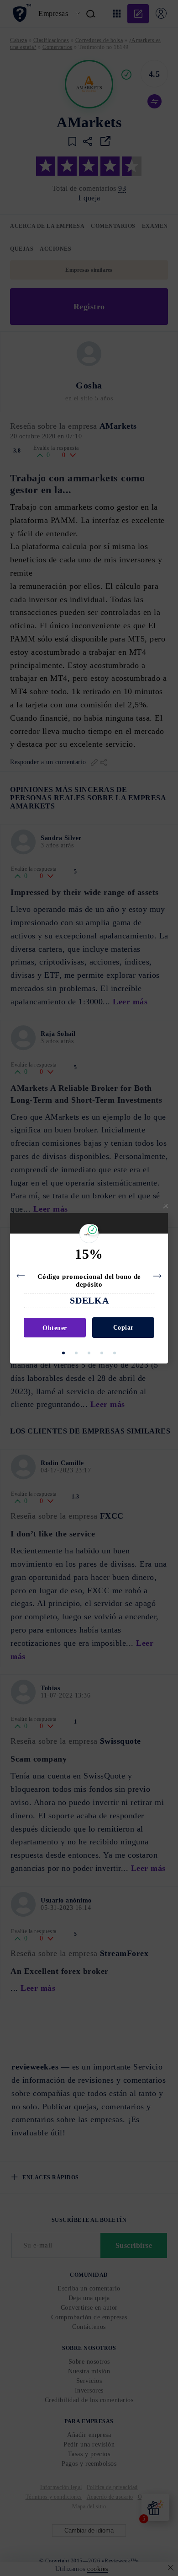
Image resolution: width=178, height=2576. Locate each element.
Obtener (55, 1328)
